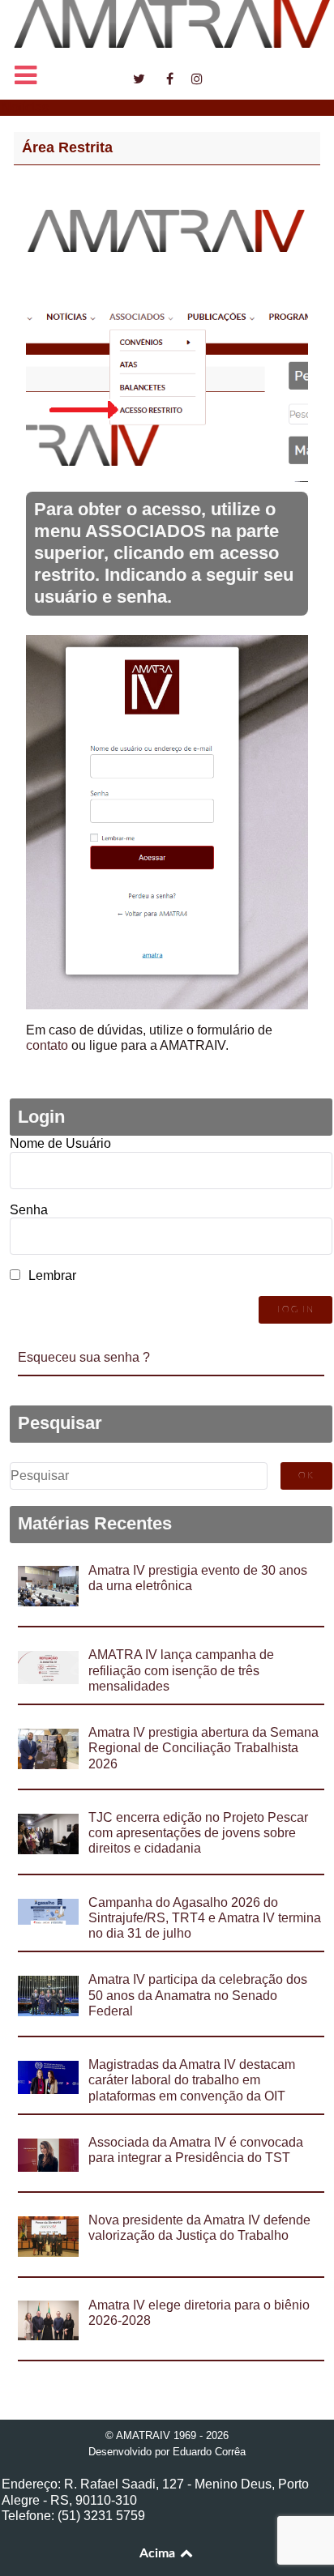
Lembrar (52, 1275)
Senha (29, 1210)
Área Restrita (67, 147)
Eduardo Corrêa (209, 2452)
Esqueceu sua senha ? (84, 1357)
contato (47, 1045)
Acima (159, 2553)
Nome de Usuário (60, 1143)
